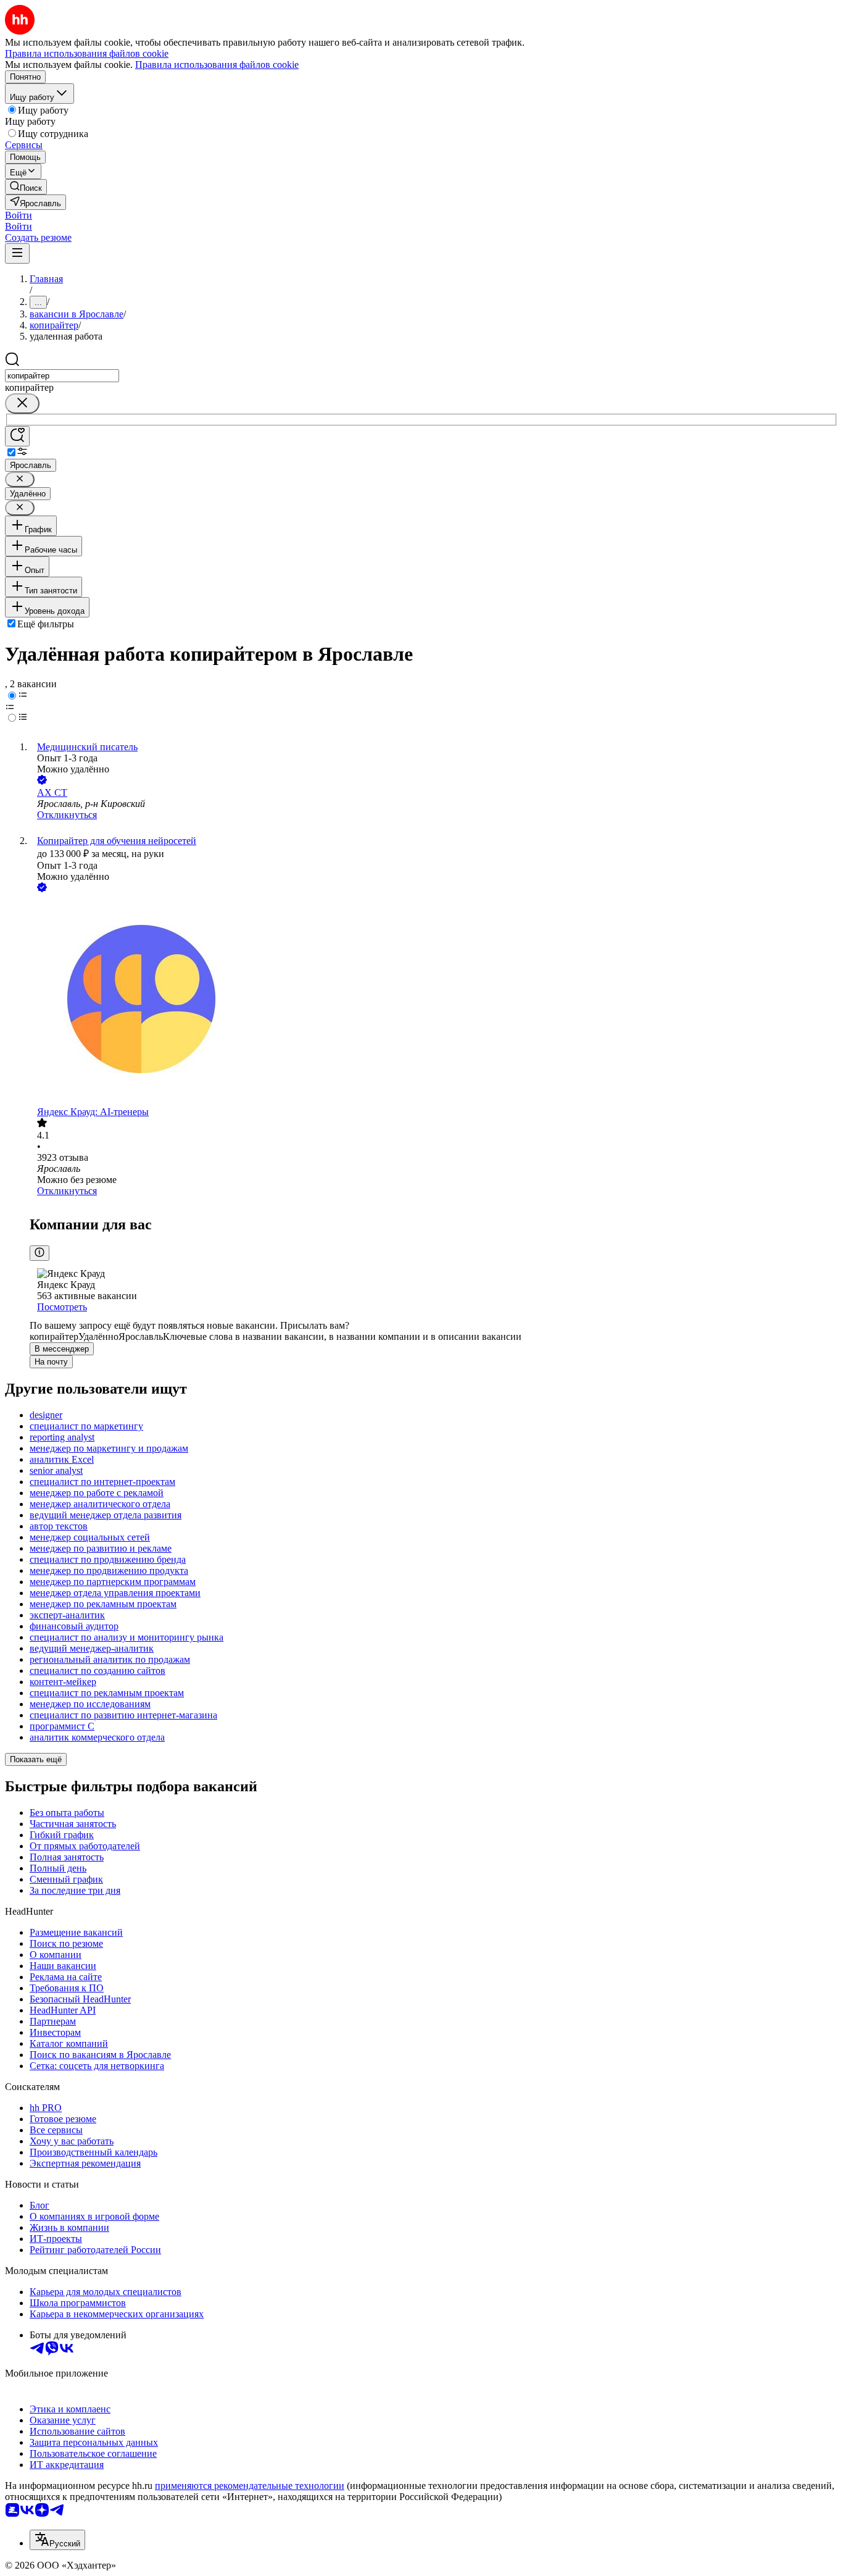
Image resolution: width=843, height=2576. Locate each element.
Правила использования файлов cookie (217, 65)
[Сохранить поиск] (17, 436)
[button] (19, 215)
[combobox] (62, 376)
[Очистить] (22, 404)
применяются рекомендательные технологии (250, 2486)
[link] (26, 187)
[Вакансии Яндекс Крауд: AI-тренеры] (434, 1001)
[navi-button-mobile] (17, 253)
